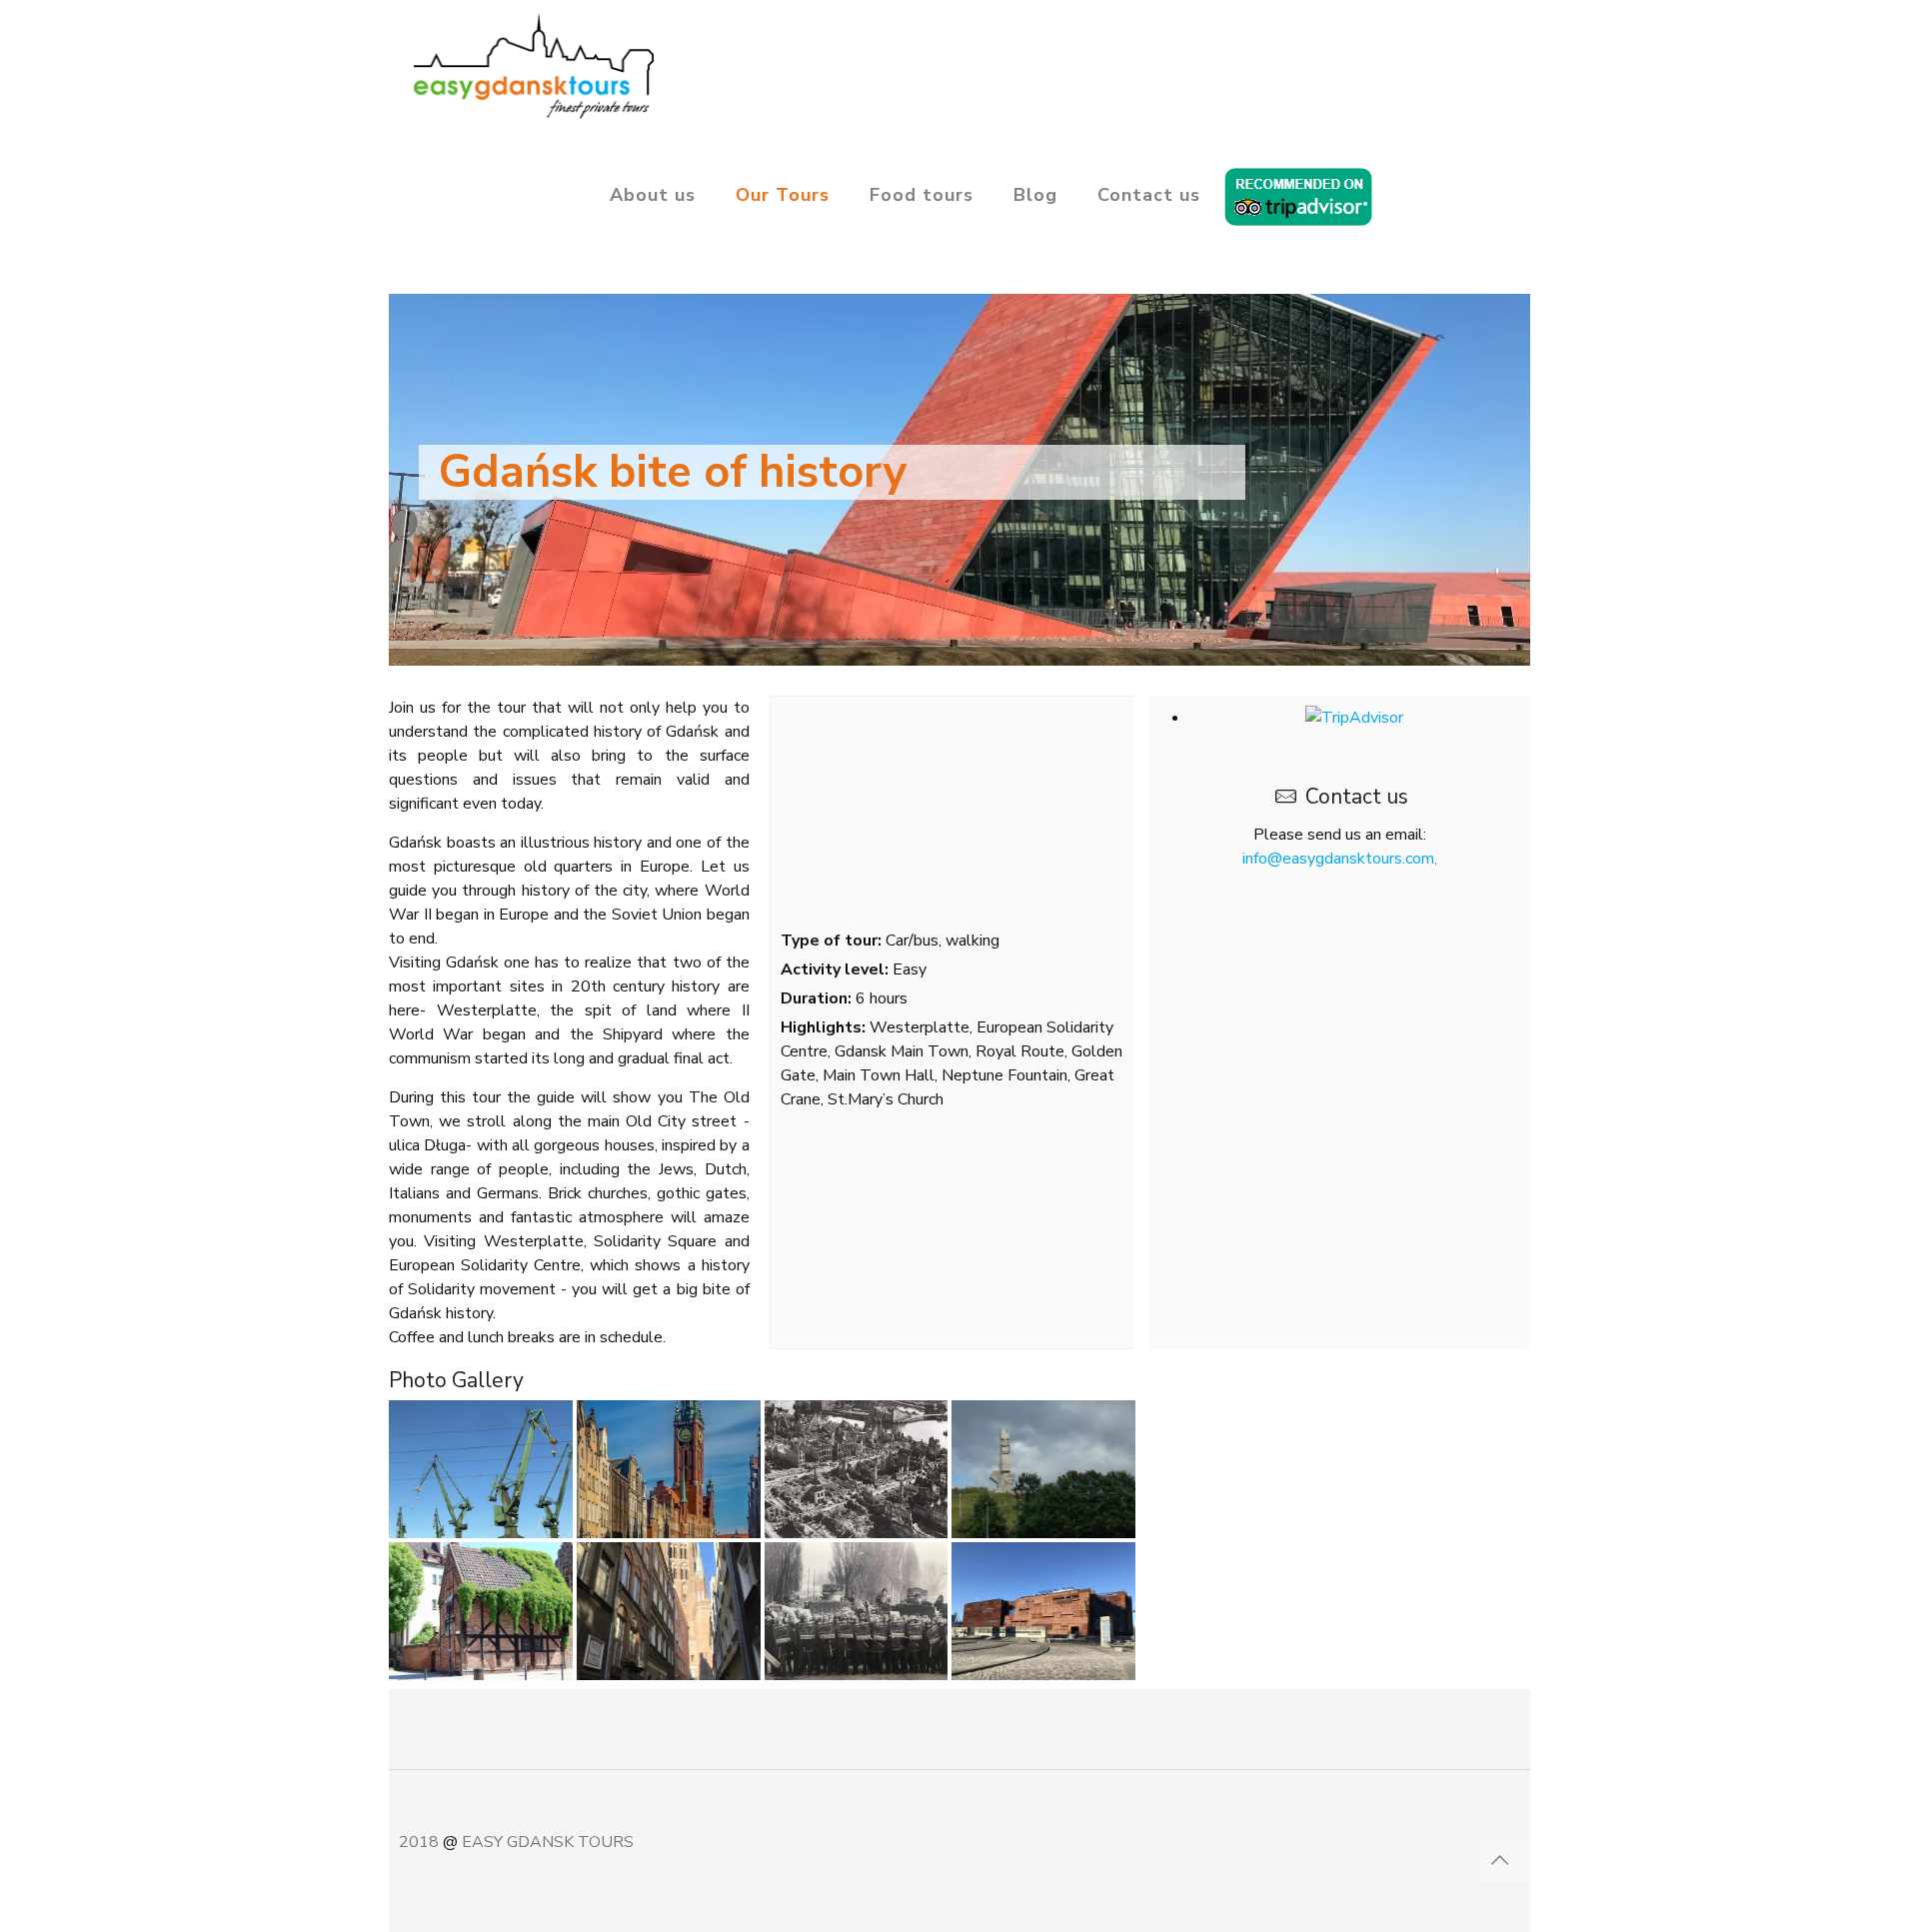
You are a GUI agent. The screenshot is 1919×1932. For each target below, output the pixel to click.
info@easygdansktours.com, (1340, 859)
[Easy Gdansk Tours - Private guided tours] (532, 65)
